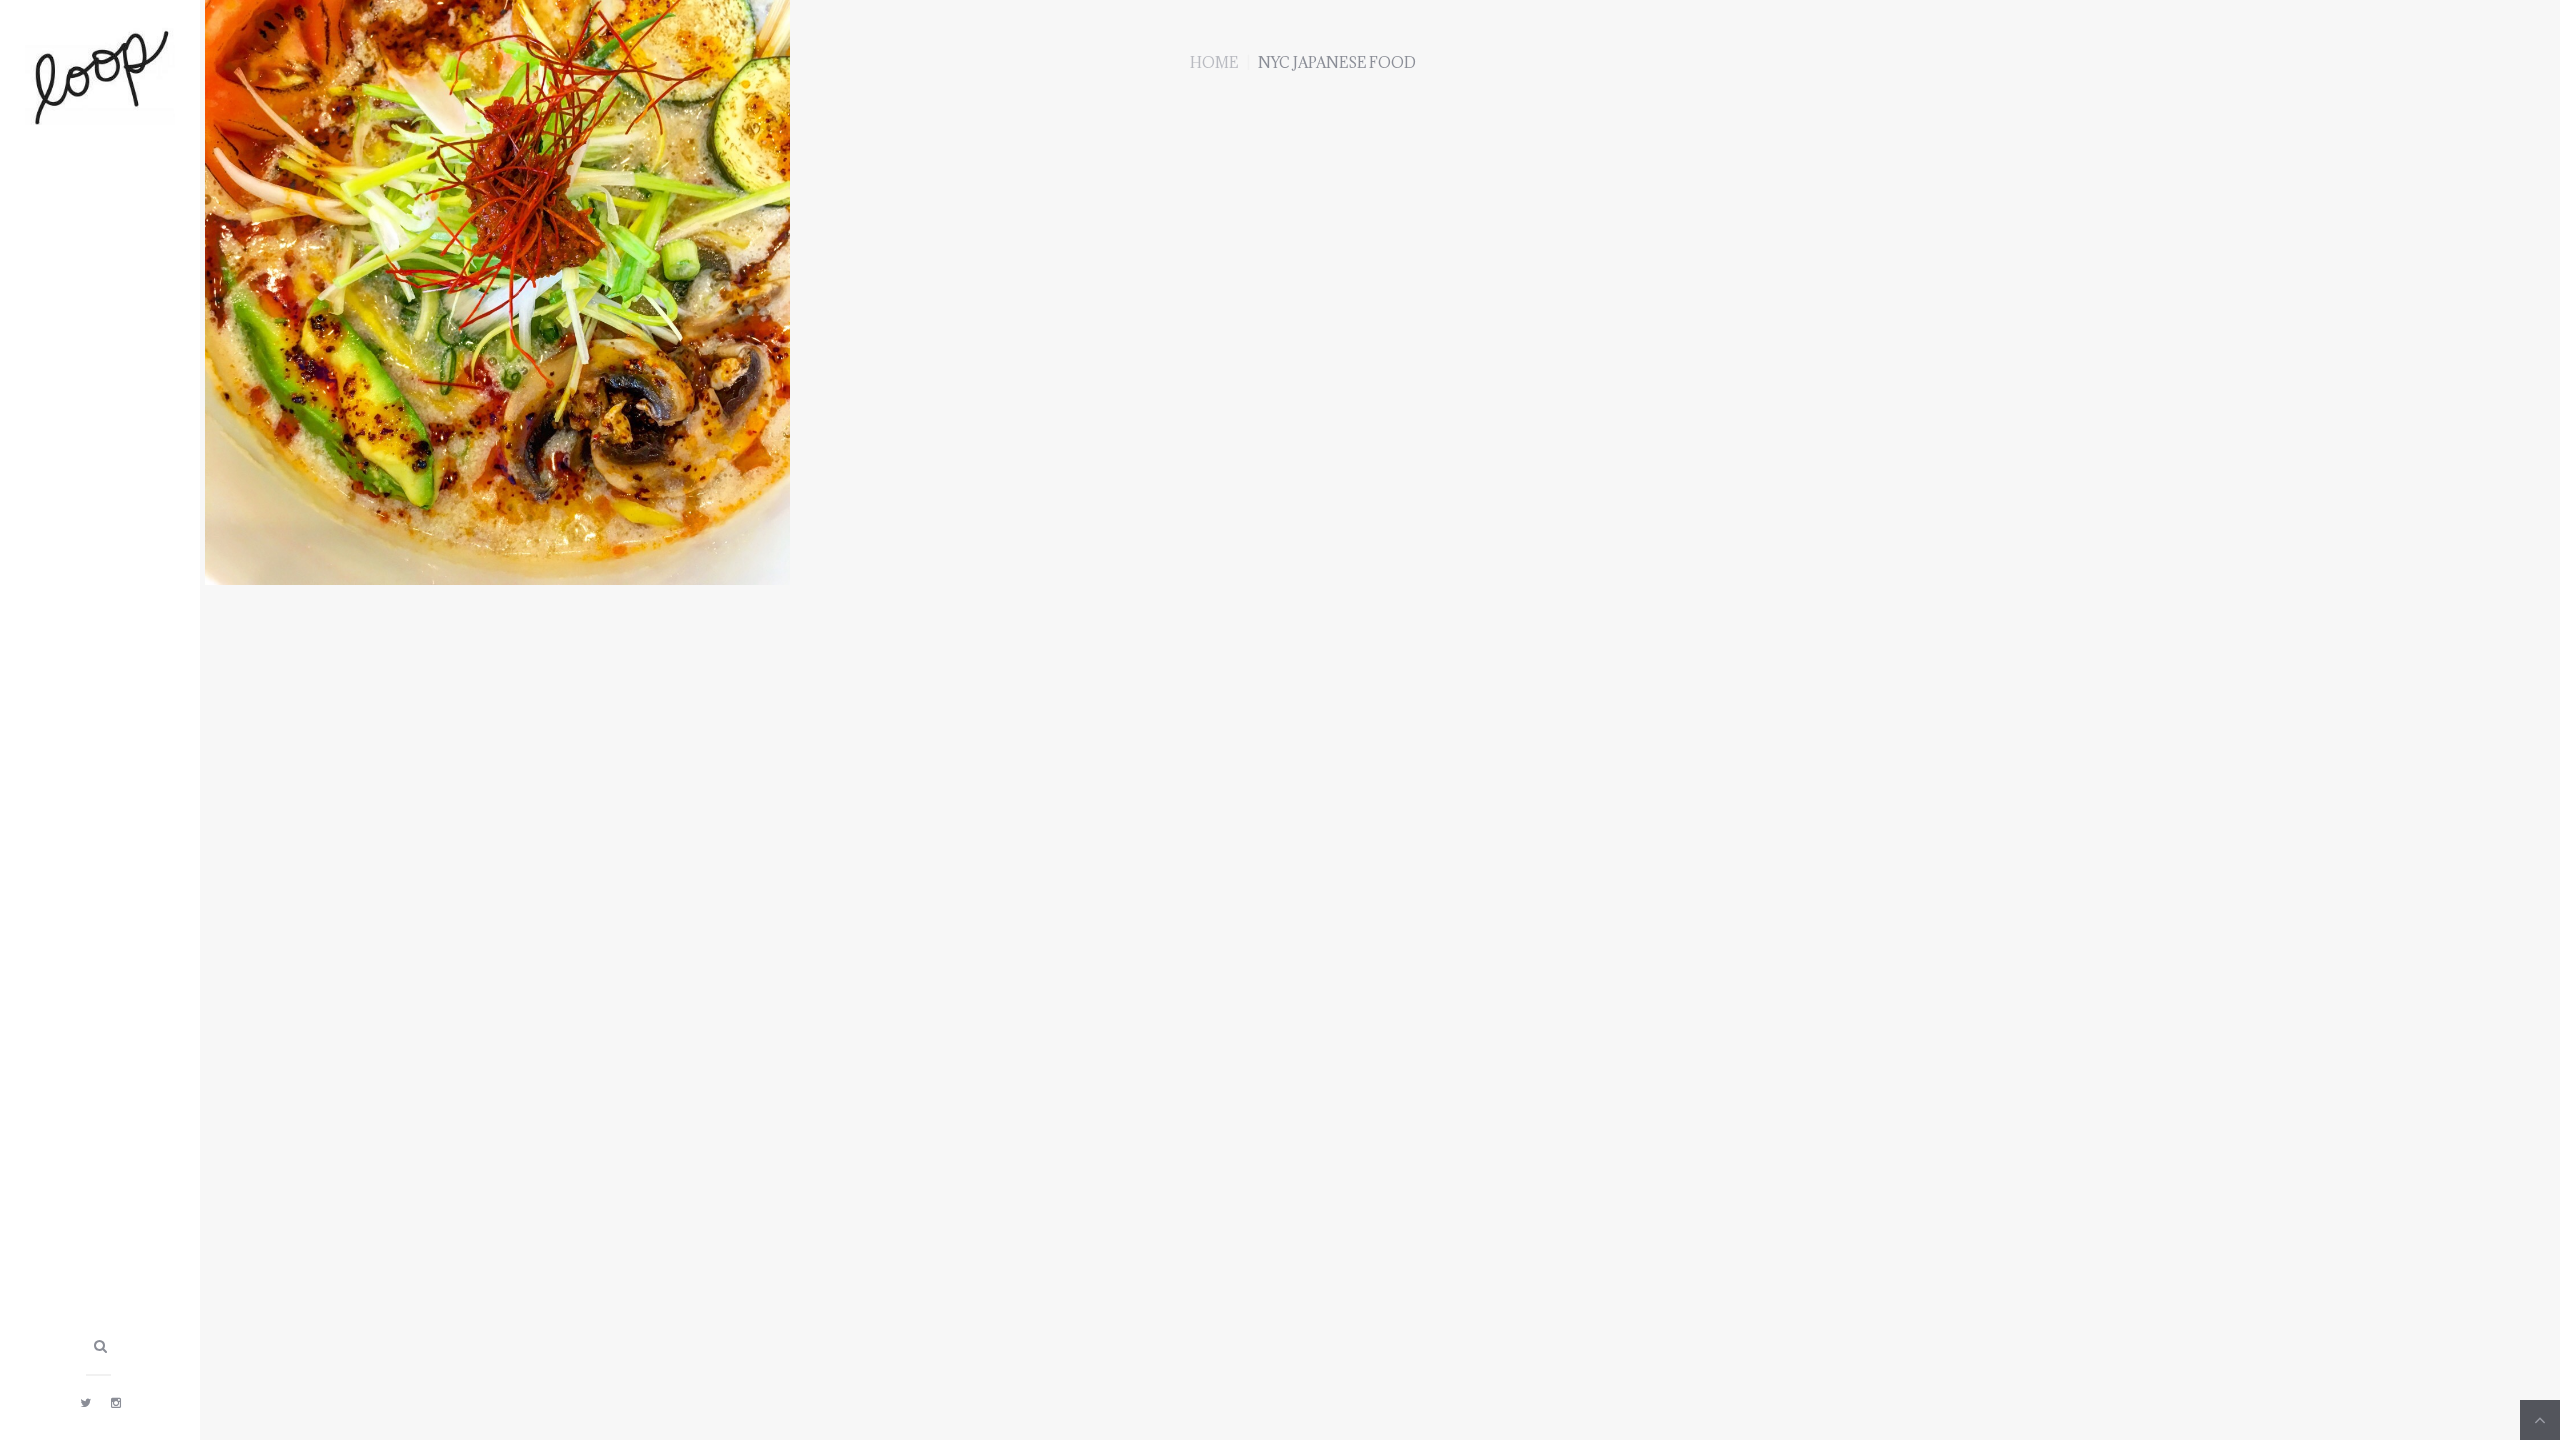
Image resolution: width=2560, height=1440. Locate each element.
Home (1214, 62)
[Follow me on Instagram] (116, 1402)
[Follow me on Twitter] (85, 1402)
